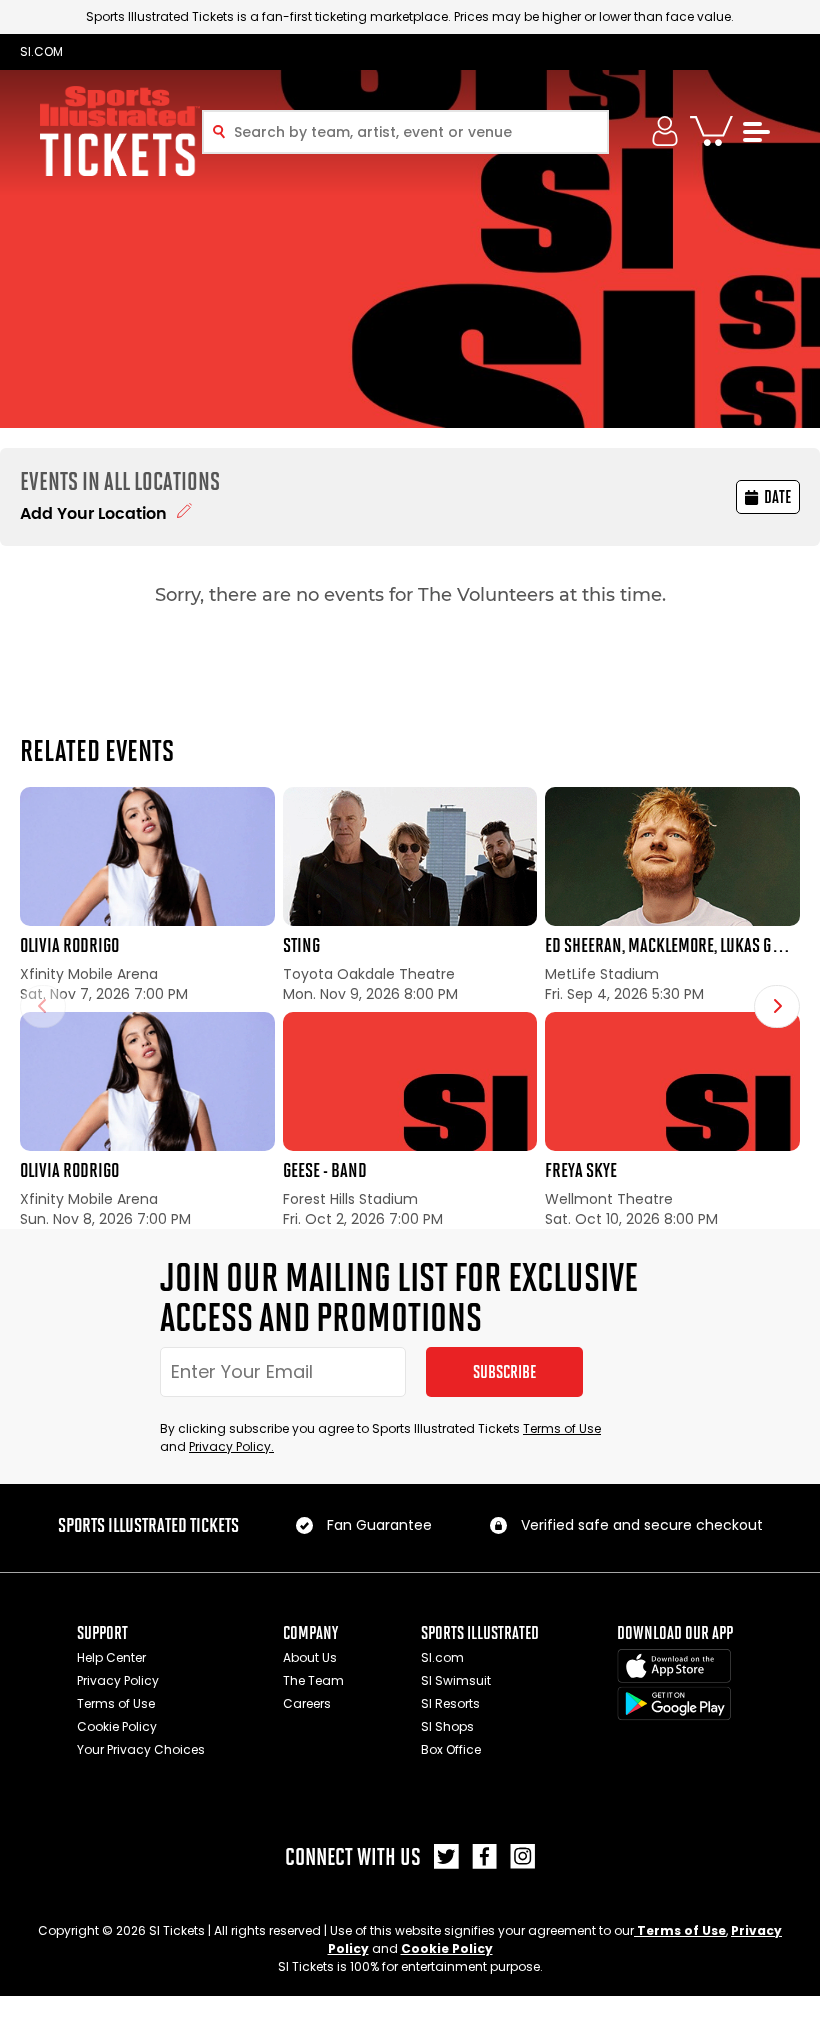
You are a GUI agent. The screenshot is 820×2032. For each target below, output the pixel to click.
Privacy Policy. (231, 1446)
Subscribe (504, 1372)
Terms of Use (562, 1428)
